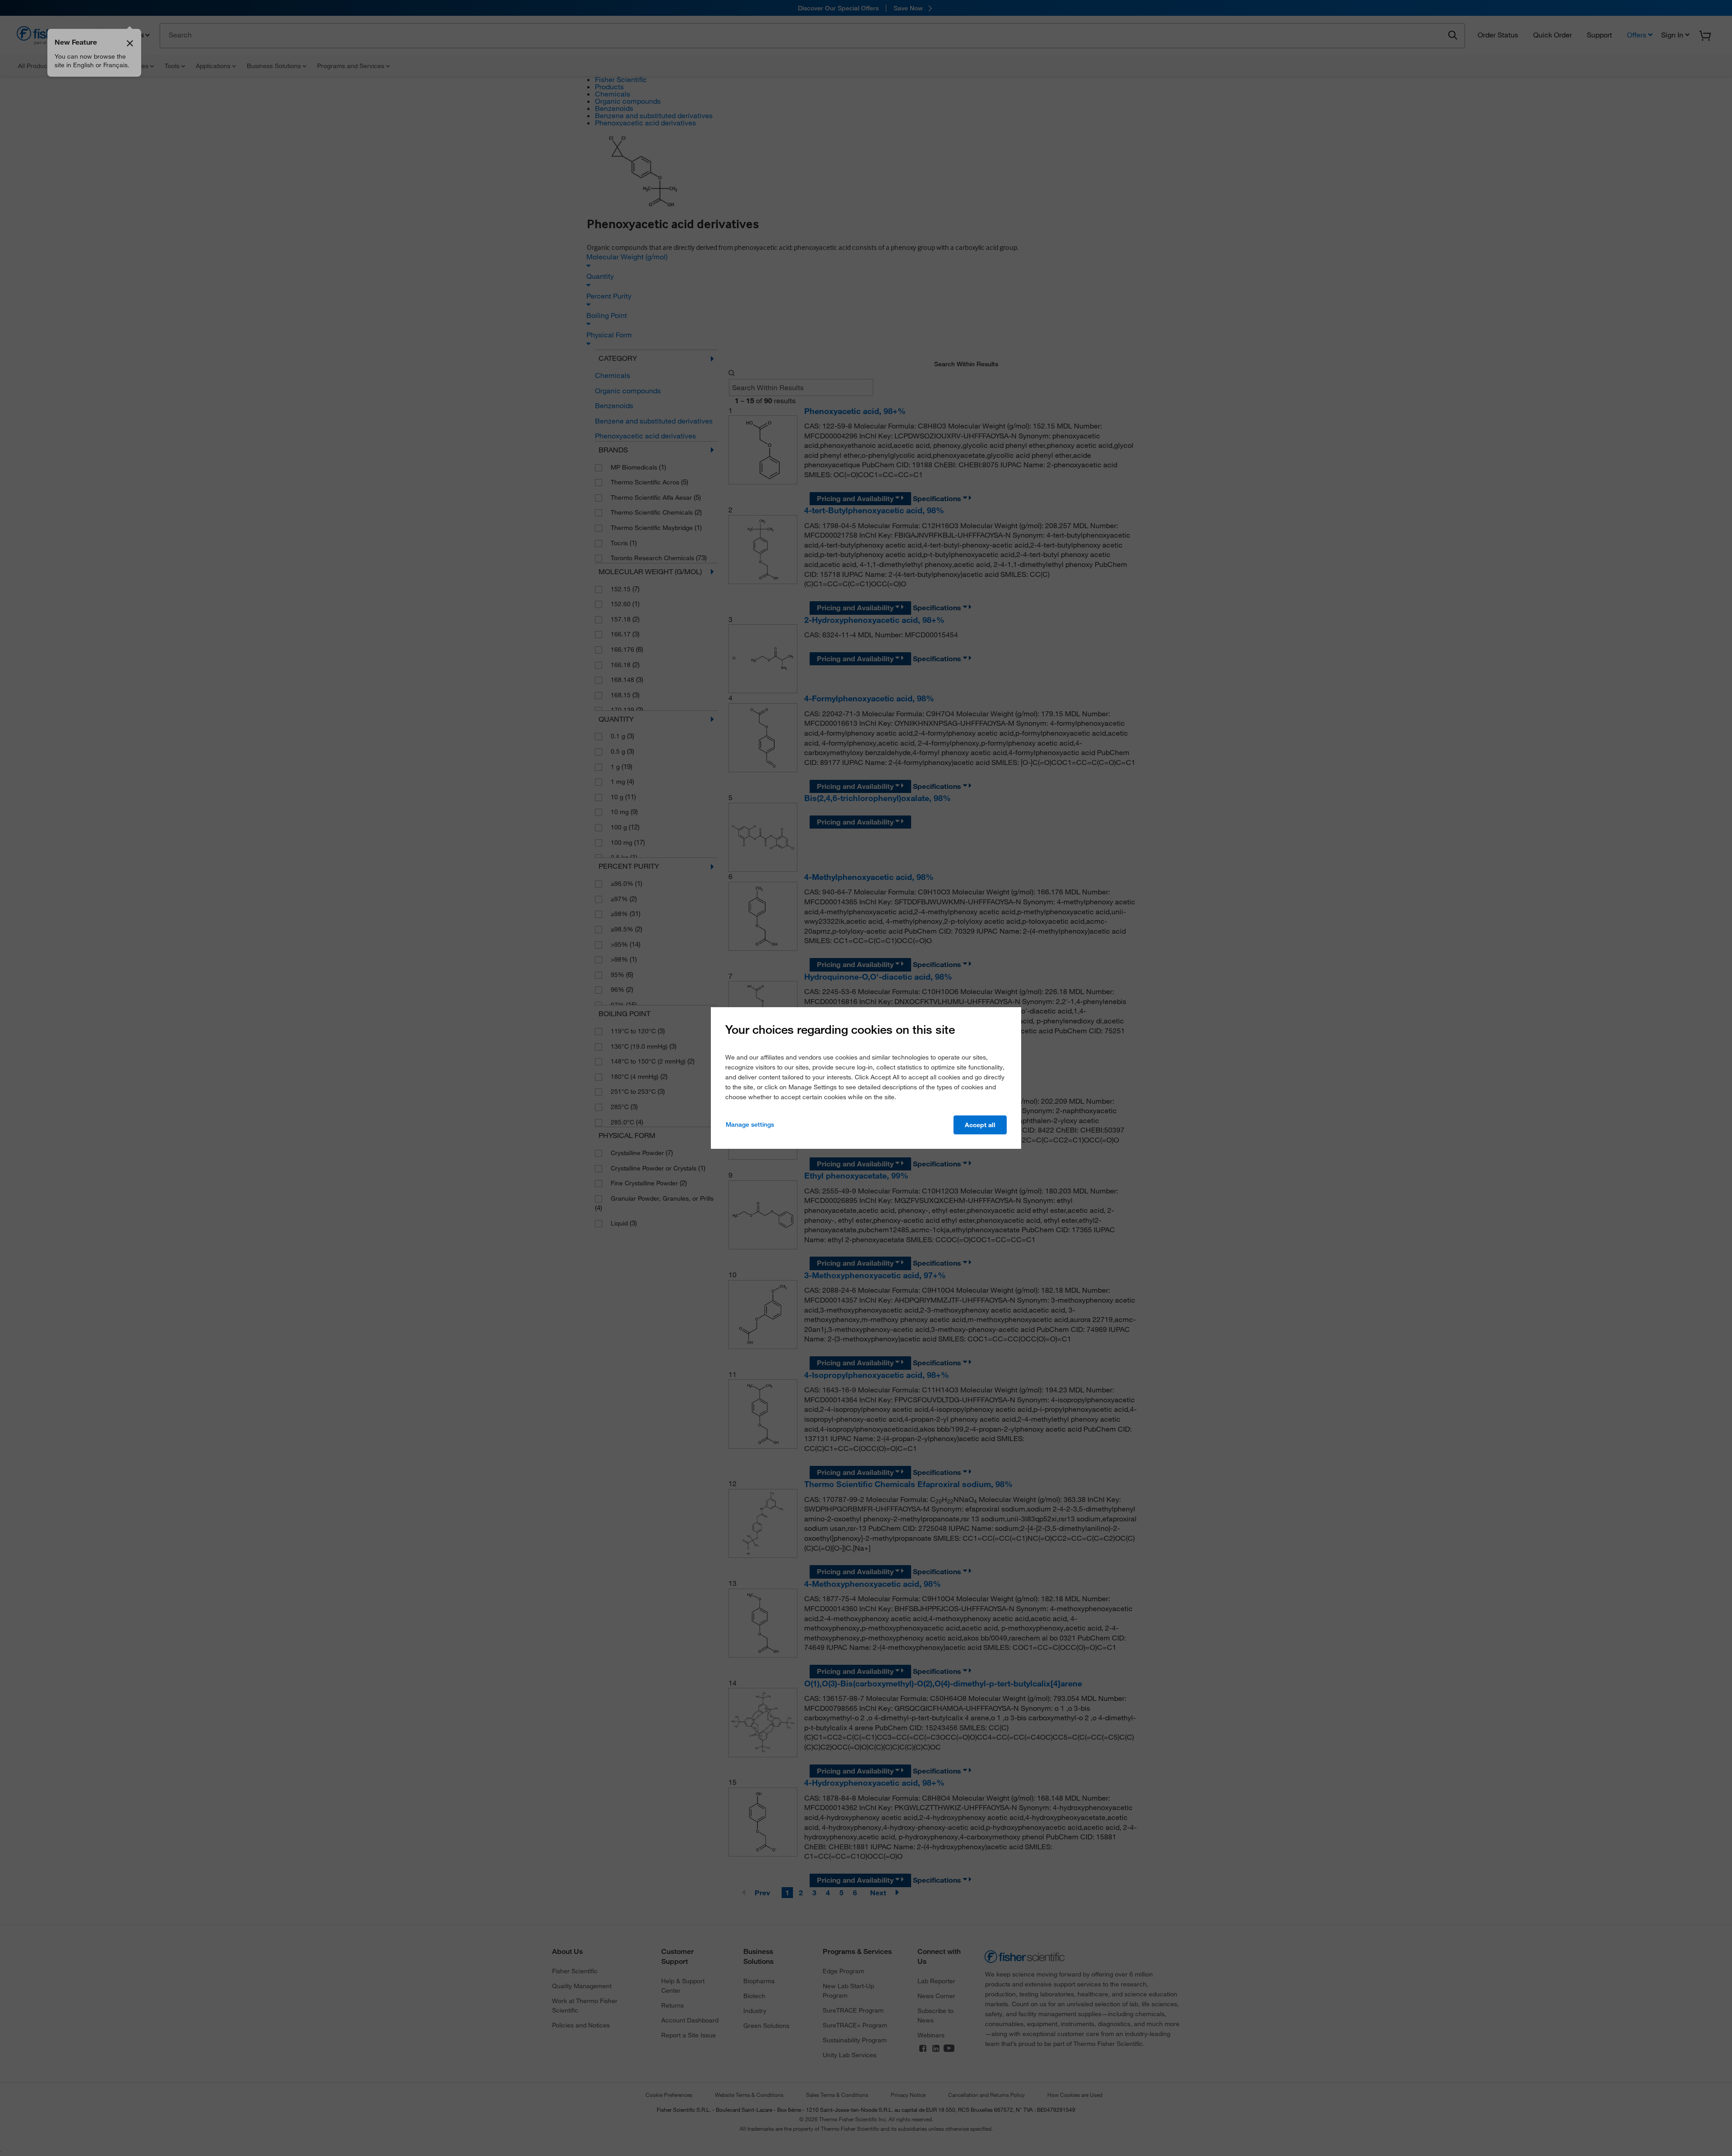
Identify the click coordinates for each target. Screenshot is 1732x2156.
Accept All (980, 1125)
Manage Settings (750, 1124)
